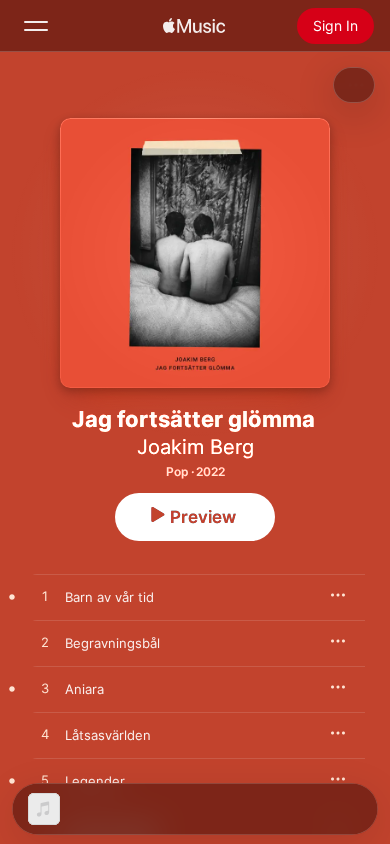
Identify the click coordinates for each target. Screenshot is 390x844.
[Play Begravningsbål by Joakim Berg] (45, 643)
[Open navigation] (36, 26)
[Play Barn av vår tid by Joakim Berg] (45, 597)
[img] (194, 26)
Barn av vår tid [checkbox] (109, 597)
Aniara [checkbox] (84, 689)
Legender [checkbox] (95, 781)
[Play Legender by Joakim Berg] (45, 781)
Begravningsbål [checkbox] (112, 643)
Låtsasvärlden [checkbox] (108, 735)
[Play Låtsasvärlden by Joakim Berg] (45, 735)
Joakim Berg (195, 447)
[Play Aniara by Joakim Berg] (45, 689)
